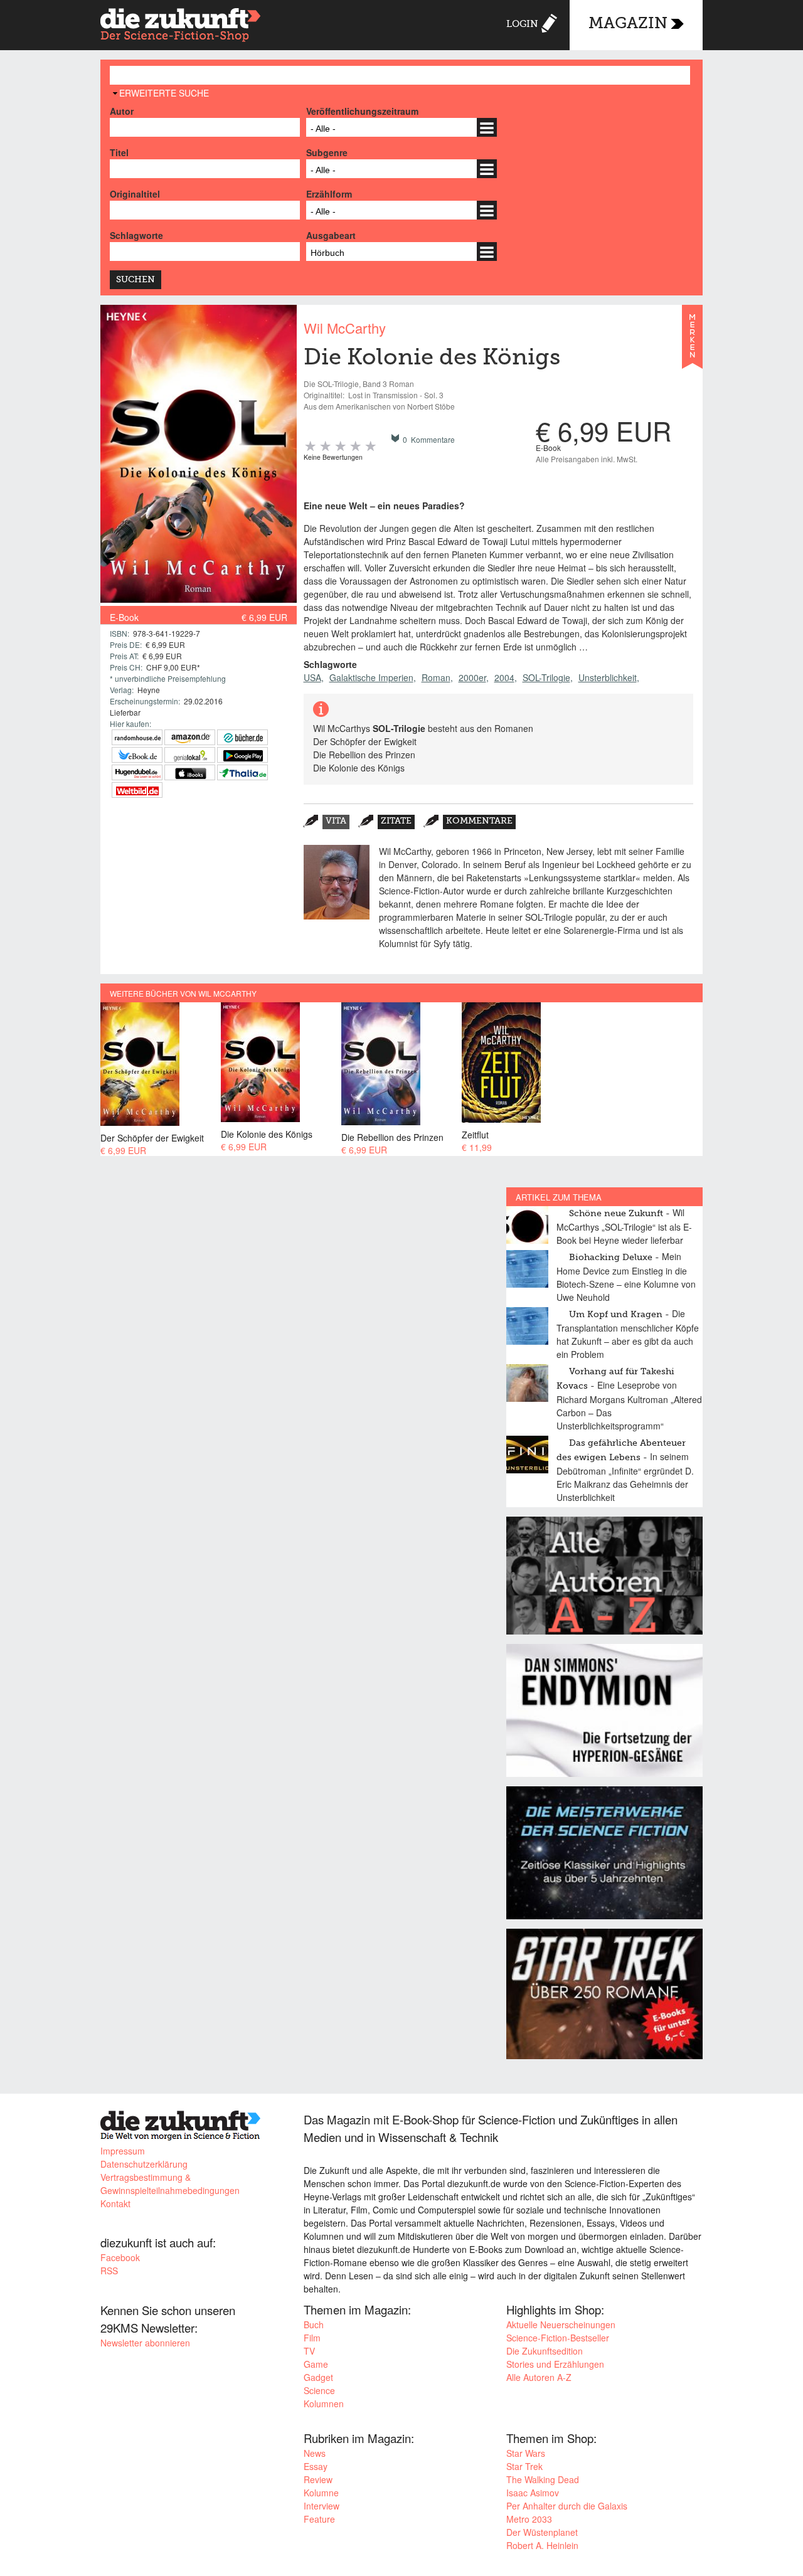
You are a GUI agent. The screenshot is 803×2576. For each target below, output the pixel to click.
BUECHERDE (242, 737)
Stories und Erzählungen (555, 2364)
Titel (119, 152)
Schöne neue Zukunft (616, 1214)
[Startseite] (181, 27)
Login (522, 24)
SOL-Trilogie (546, 677)
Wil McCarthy (345, 328)
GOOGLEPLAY (242, 755)
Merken (692, 342)
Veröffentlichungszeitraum (362, 111)
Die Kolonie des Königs (267, 1134)
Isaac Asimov (533, 2493)
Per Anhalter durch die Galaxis (567, 2506)
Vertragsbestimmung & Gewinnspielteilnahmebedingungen (170, 2184)
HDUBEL (137, 772)
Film (312, 2338)
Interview (322, 2506)
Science (319, 2390)
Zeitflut (475, 1134)
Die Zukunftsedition (545, 2351)
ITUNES (190, 772)
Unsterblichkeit (608, 677)
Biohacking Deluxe (611, 1258)
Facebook (120, 2257)
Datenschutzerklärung (144, 2164)
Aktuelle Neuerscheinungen (561, 2324)
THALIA (242, 772)
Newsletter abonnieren (145, 2343)
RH (137, 737)
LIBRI (137, 755)
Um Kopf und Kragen (616, 1315)
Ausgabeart (331, 235)
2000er (472, 677)
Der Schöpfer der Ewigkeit (152, 1137)
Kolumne (321, 2493)
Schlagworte (136, 235)
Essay (316, 2466)
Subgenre (327, 152)
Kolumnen (324, 2404)
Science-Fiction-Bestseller (558, 2338)
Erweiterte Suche (164, 93)
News (315, 2453)
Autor (122, 111)
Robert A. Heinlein (542, 2545)
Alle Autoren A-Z (539, 2377)
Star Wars (526, 2453)
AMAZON (190, 737)
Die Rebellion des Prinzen (392, 1137)
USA (312, 677)
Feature (319, 2519)
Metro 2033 (529, 2519)
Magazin (628, 24)
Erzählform (329, 194)
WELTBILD (137, 790)
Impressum (123, 2151)
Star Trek (524, 2466)
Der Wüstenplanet (542, 2532)
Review (318, 2479)
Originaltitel (135, 194)
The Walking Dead (543, 2479)
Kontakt (115, 2203)
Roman (436, 677)
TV (309, 2351)
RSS (109, 2271)
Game (316, 2364)
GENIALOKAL (190, 755)
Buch (314, 2324)
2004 (504, 677)
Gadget (318, 2377)
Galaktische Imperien (371, 677)
